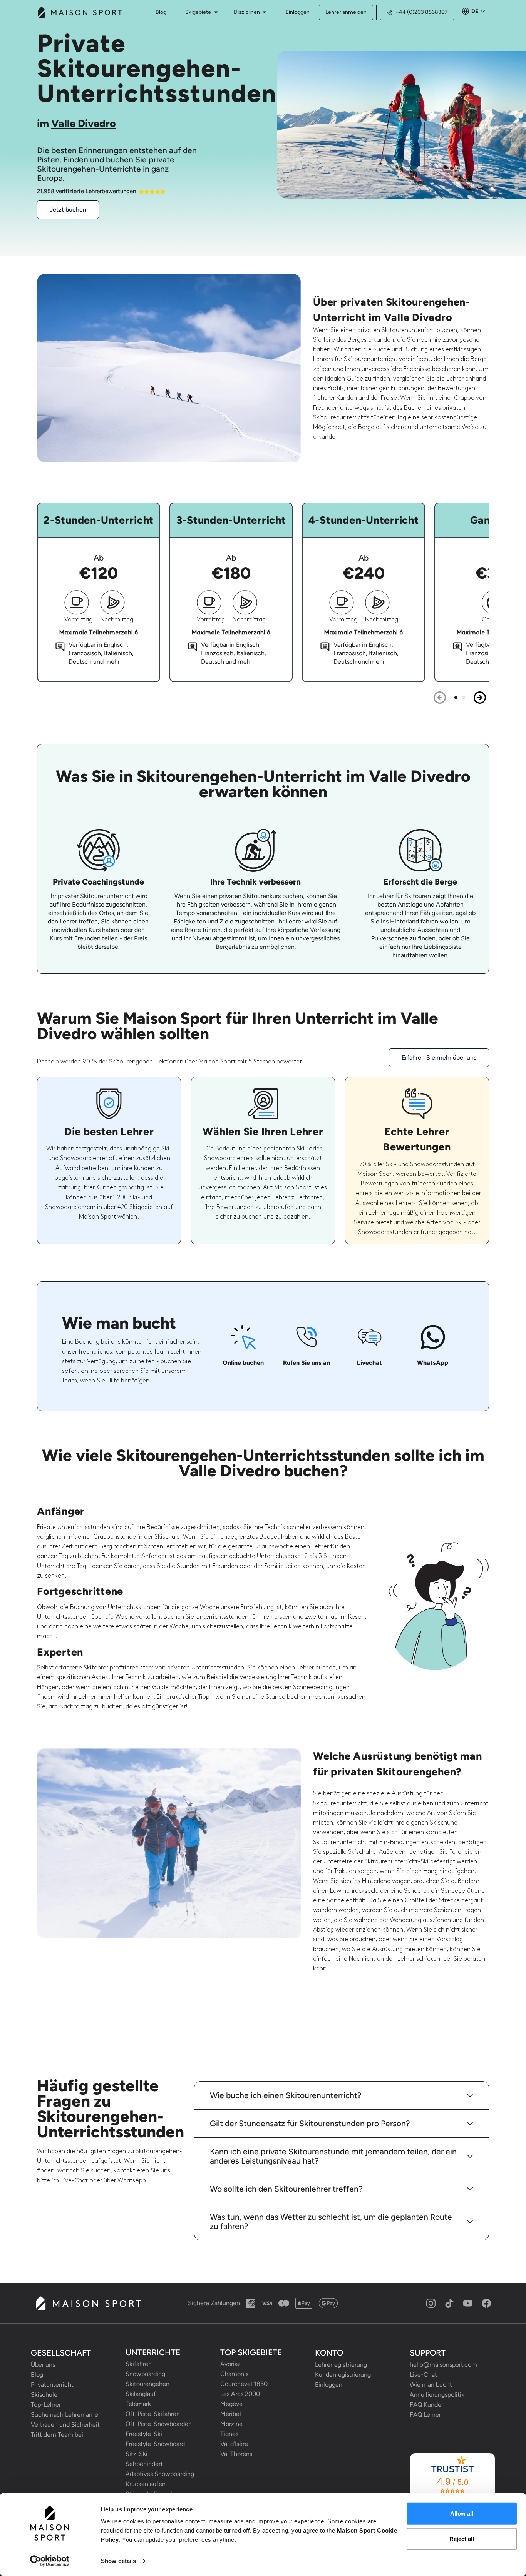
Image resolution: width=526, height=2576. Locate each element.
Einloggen (298, 12)
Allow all (462, 2513)
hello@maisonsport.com (443, 2365)
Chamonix (235, 2374)
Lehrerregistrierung (341, 2365)
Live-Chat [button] (423, 2375)
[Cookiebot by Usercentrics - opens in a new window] (50, 2561)
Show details (118, 2561)
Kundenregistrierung (343, 2375)
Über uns (43, 2365)
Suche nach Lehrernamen (66, 2415)
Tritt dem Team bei (57, 2435)
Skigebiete (198, 12)
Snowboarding (145, 2374)
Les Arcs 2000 (240, 2394)
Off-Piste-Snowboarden (159, 2424)
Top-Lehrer (46, 2405)
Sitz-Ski (137, 2454)
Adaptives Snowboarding (160, 2474)
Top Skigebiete (251, 2352)
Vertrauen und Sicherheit (65, 2425)
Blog (37, 2375)
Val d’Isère (234, 2444)
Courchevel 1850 (244, 2384)
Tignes (229, 2434)
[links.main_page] (79, 12)
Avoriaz (230, 2364)
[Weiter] (480, 698)
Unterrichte (153, 2352)
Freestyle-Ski (144, 2434)
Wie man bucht (431, 2385)
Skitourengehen (147, 2384)
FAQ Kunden (427, 2405)
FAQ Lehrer (425, 2415)
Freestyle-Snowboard (155, 2444)
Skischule (44, 2395)
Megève (231, 2404)
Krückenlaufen (146, 2484)
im (76, 123)
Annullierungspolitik (437, 2395)
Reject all (462, 2538)
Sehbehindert (144, 2464)
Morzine (231, 2424)
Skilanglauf (141, 2394)
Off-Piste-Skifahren (153, 2414)
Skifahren (139, 2364)
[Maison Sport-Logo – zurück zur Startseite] (88, 2303)
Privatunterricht (52, 2385)
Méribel (231, 2414)
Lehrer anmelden (346, 12)
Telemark (138, 2404)
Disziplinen (247, 12)
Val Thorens (236, 2454)
